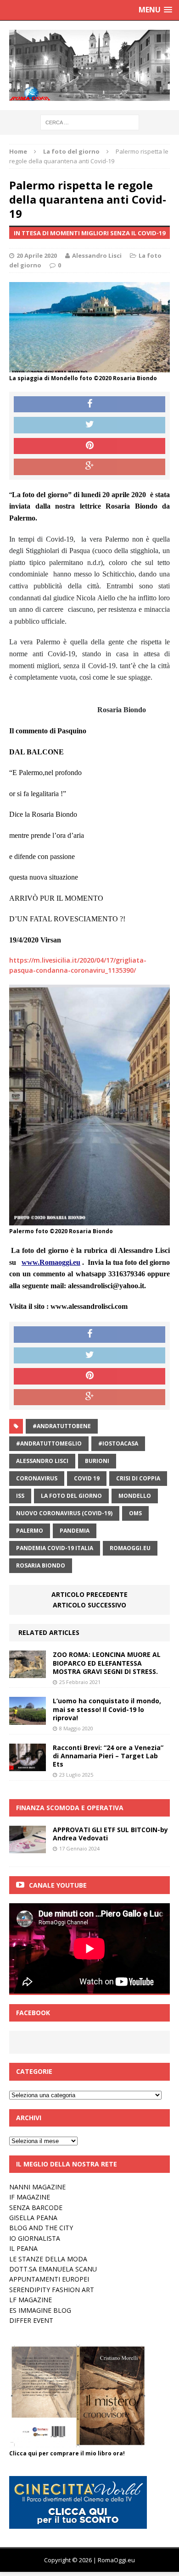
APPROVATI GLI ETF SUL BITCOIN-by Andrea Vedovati (110, 1834)
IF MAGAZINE (30, 2197)
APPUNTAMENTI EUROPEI (49, 2279)
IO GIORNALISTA (35, 2238)
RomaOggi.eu (130, 1548)
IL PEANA (23, 2248)
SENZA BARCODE (36, 2208)
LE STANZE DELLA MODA (48, 2259)
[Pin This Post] (89, 446)
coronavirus (37, 1478)
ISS (20, 1496)
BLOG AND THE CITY (41, 2228)
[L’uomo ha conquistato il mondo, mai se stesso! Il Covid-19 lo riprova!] (28, 1719)
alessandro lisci (42, 1461)
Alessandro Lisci (97, 255)
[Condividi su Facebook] (89, 404)
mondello (135, 1496)
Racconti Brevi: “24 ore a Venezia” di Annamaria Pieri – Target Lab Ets (108, 1756)
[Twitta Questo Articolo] (89, 425)
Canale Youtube (58, 1885)
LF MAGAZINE (31, 2300)
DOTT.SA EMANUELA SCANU (53, 2269)
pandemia (75, 1531)
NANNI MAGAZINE (37, 2187)
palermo (30, 1531)
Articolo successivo (89, 1605)
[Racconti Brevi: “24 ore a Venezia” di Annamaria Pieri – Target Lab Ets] (28, 1765)
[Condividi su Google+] (89, 467)
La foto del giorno (71, 1496)
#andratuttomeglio (49, 1443)
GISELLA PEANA (33, 2218)
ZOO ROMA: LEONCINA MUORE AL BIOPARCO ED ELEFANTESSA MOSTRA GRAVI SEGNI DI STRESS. (107, 1663)
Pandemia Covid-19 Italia (55, 1548)
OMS (135, 1513)
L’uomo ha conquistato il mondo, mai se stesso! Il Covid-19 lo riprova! (107, 1709)
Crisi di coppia (138, 1478)
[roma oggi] (89, 65)
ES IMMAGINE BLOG (40, 2310)
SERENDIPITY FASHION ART (52, 2290)
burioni (97, 1461)
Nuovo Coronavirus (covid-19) (64, 1513)
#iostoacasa (118, 1443)
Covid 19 (87, 1478)
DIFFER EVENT (31, 2320)
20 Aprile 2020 (37, 255)
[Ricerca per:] (90, 122)
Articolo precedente (89, 1594)
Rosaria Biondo (41, 1565)
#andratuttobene (62, 1426)
